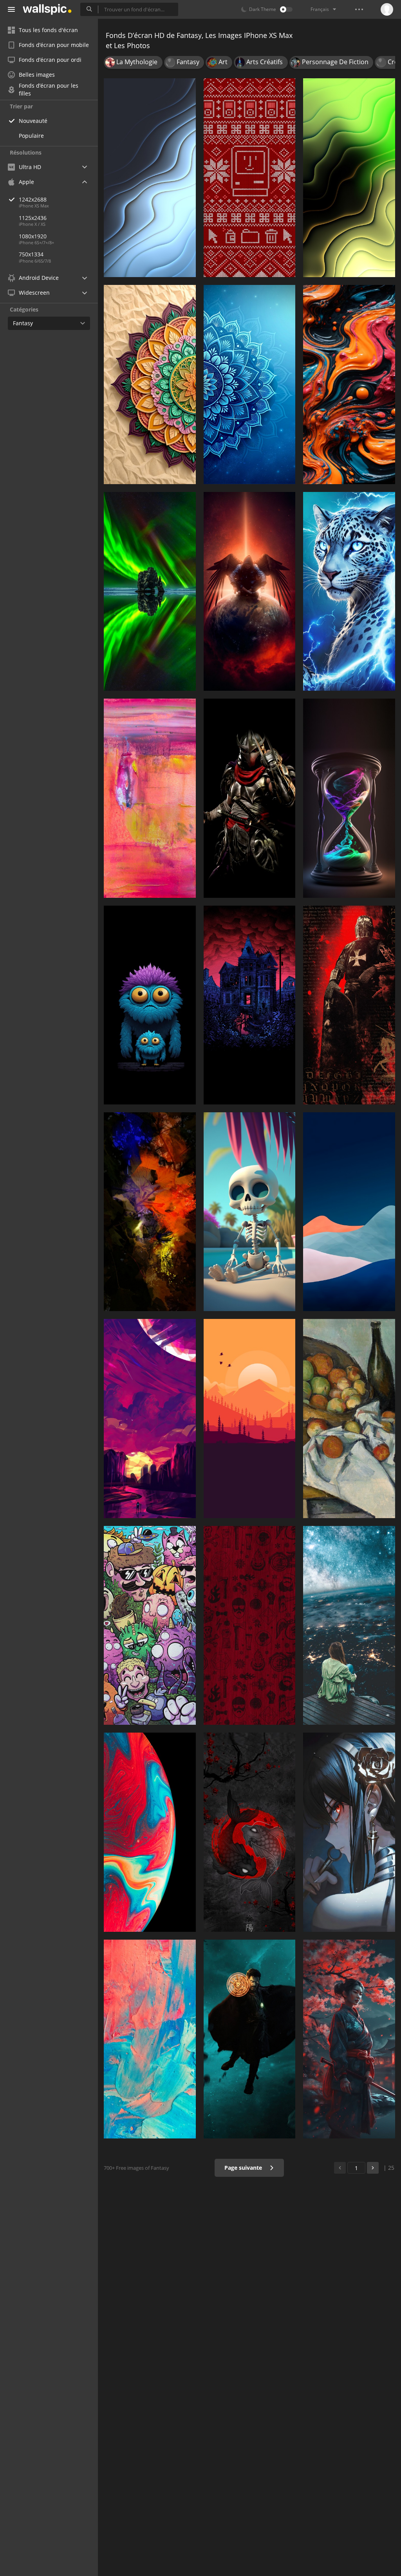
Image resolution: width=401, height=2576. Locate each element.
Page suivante (244, 2168)
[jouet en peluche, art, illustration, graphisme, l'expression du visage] (150, 1005)
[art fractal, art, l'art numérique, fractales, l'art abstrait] (150, 178)
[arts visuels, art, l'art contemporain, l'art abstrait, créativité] (349, 384)
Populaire (31, 136)
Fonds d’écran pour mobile (54, 45)
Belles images (37, 75)
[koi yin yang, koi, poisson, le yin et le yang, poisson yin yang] (250, 1832)
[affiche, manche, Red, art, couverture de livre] (349, 1005)
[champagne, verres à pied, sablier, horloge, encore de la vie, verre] (349, 798)
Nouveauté (33, 121)
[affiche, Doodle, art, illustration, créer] (150, 1625)
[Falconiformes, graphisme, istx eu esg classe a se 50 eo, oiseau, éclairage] (250, 591)
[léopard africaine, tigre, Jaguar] (349, 591)
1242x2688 (33, 199)
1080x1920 (33, 236)
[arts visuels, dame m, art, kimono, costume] (349, 2039)
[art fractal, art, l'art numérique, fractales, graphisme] (250, 384)
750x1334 (31, 254)
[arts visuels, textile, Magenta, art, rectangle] (250, 1625)
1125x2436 (33, 218)
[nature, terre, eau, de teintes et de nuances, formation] (150, 1212)
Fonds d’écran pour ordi (50, 60)
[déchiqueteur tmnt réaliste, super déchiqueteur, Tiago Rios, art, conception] (250, 798)
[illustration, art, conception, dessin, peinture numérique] (250, 1418)
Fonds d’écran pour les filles (49, 90)
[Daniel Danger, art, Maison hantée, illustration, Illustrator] (250, 1005)
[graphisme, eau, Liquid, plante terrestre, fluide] (150, 591)
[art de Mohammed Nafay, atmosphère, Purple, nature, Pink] (150, 1418)
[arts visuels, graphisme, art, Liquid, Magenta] (150, 1832)
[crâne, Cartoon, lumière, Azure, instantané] (250, 1212)
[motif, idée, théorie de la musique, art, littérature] (150, 384)
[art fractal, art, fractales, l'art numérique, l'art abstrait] (349, 178)
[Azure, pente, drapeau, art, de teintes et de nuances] (349, 1212)
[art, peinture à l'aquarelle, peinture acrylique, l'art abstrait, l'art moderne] (150, 798)
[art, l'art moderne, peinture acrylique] (150, 2039)
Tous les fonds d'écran (48, 30)
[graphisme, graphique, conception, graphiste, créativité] (250, 178)
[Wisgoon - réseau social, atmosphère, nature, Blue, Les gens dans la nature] (349, 1625)
